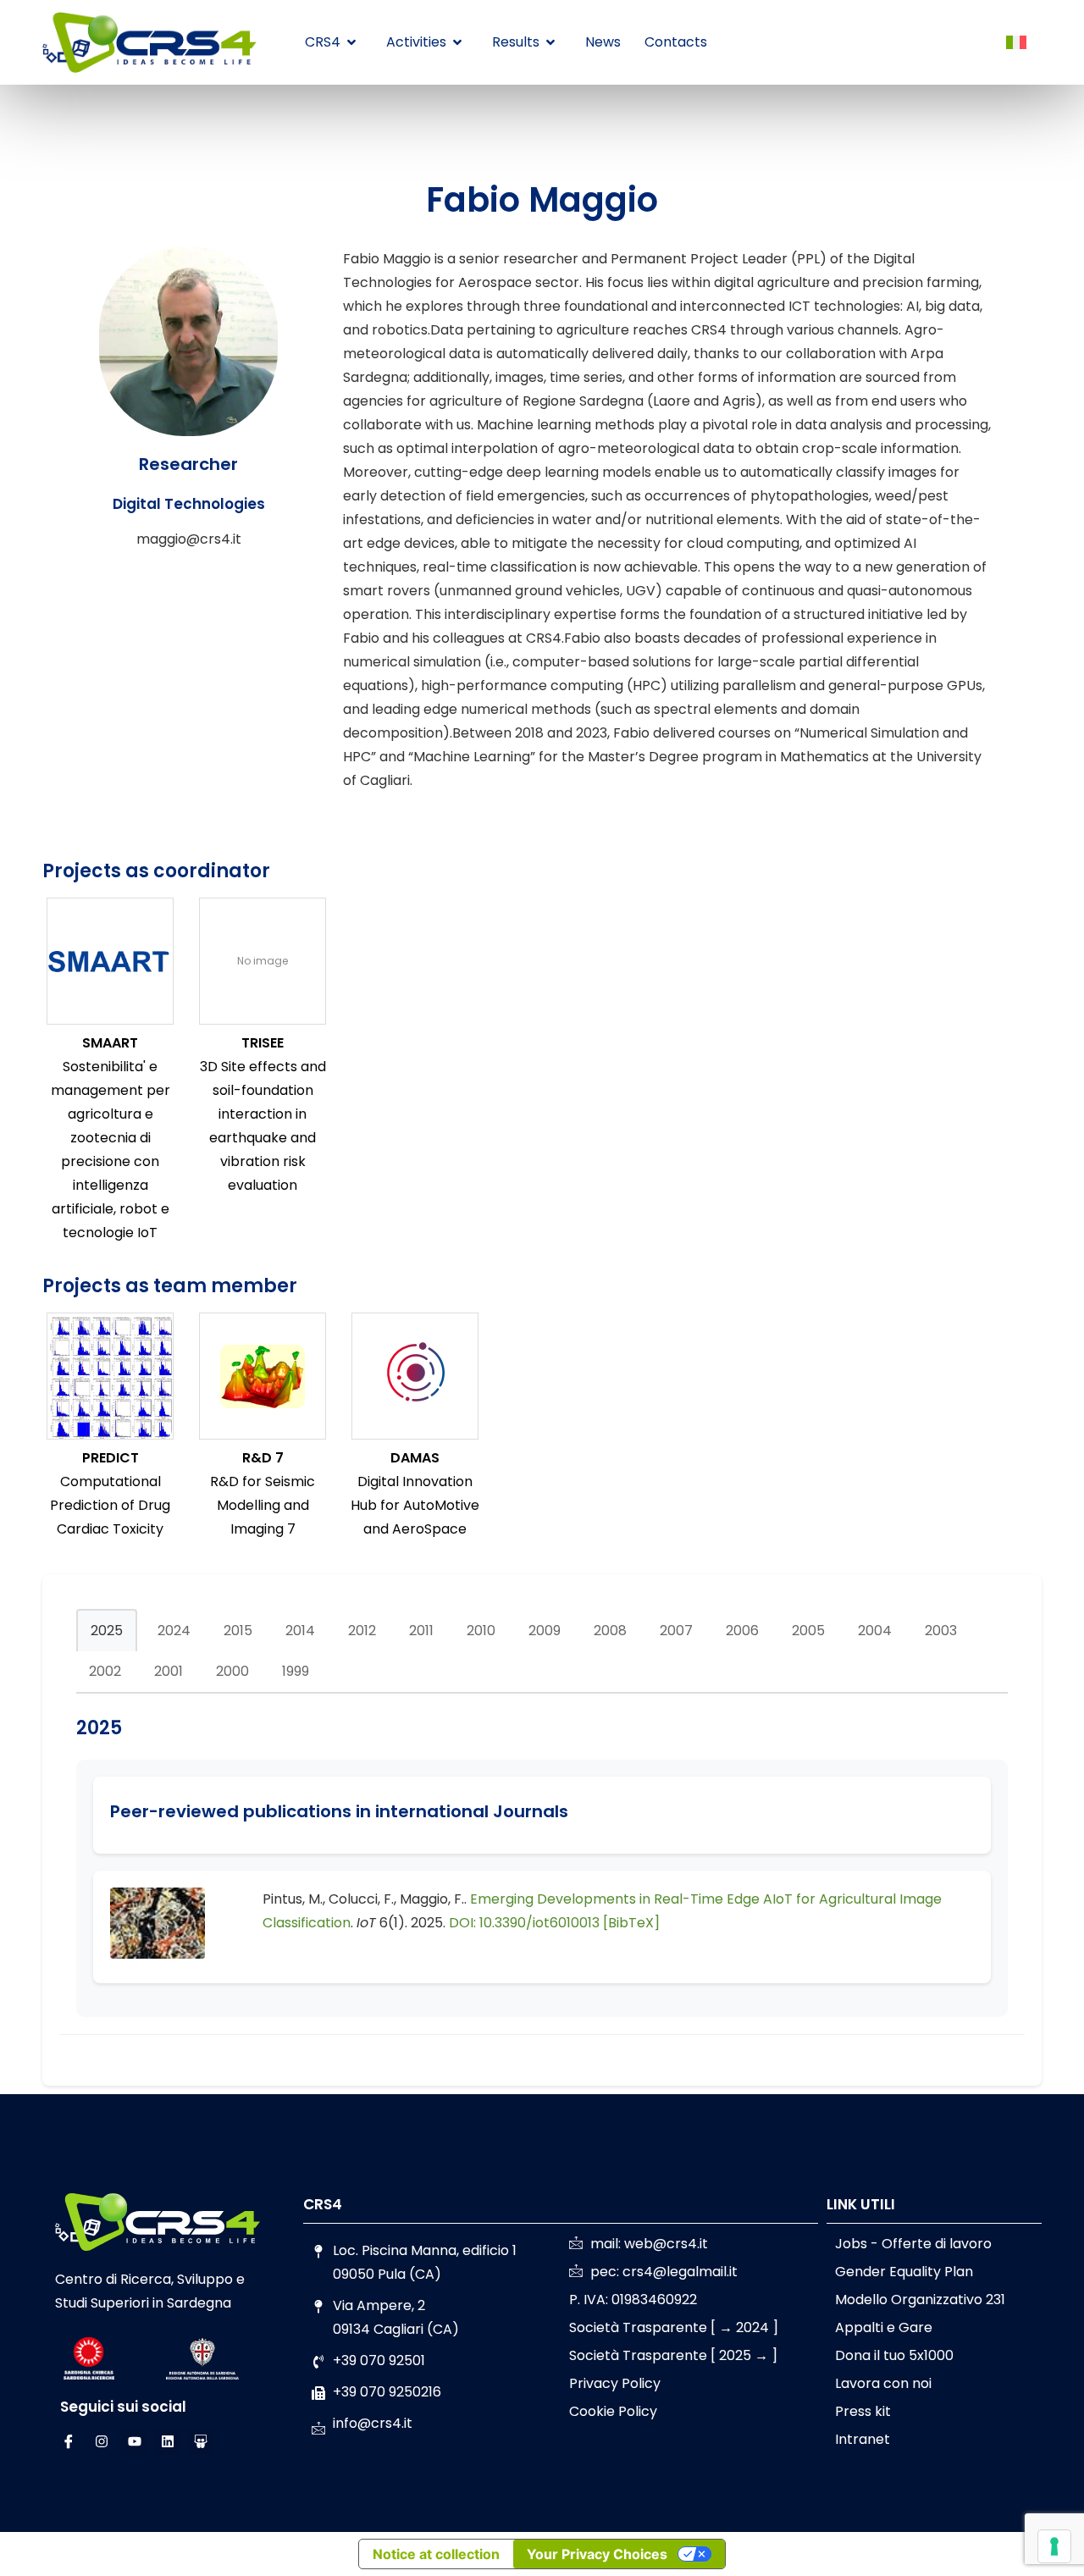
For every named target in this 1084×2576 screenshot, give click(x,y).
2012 (362, 1631)
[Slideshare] (201, 2441)
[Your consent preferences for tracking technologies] (1054, 2546)
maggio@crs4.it (189, 539)
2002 (105, 1671)
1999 (296, 1671)
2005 (808, 1631)
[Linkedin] (168, 2441)
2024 (174, 1631)
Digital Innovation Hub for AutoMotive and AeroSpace (415, 1505)
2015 (238, 1631)
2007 (676, 1631)
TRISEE (263, 1043)
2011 (421, 1631)
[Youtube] (135, 2441)
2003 (941, 1631)
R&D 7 (263, 1458)
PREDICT (111, 1458)
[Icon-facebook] (69, 2441)
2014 (300, 1631)
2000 (232, 1671)
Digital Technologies (189, 504)
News (603, 42)
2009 (545, 1631)
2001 (169, 1671)
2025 (107, 1631)
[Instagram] (102, 2441)
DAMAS (415, 1458)
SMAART (110, 1043)
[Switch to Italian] (1016, 43)
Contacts (676, 42)
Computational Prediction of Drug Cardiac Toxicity (110, 1505)
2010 (481, 1631)
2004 (875, 1631)
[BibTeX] (631, 1923)
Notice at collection (436, 2554)
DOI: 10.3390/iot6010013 (524, 1923)
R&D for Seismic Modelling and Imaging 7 (263, 1505)
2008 (610, 1631)
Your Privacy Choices (597, 2554)
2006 (742, 1631)
